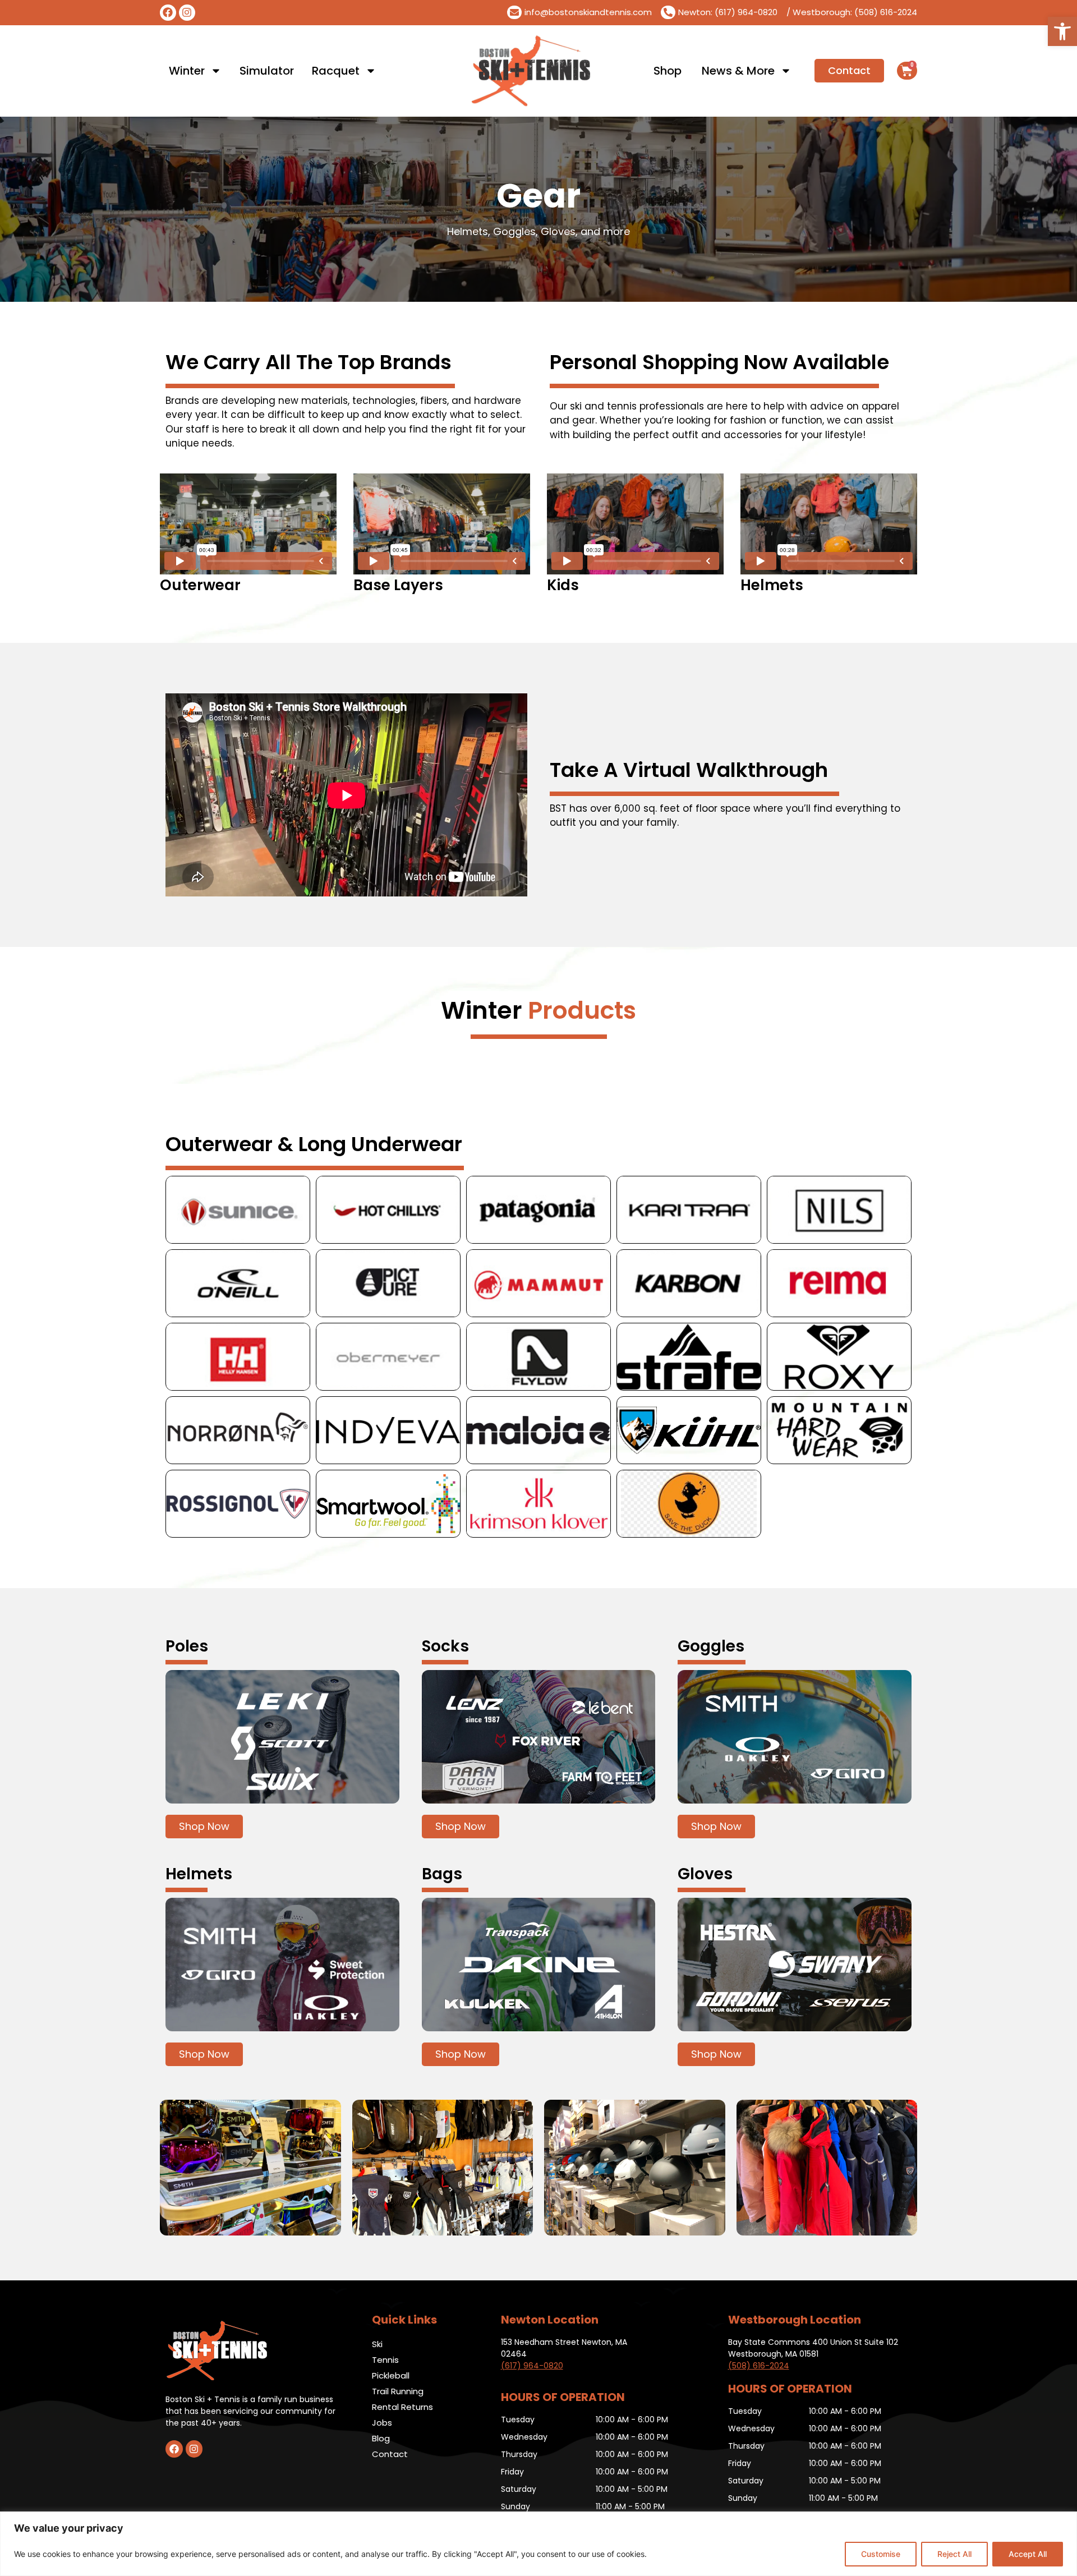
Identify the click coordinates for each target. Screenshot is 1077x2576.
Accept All (1028, 2554)
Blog (381, 2438)
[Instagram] (187, 13)
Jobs (382, 2423)
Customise (881, 2554)
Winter (187, 71)
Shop (668, 71)
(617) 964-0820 (532, 2366)
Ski (377, 2344)
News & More (738, 71)
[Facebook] (168, 13)
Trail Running (398, 2391)
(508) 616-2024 (759, 2366)
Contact (390, 2454)
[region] (538, 2544)
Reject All (954, 2554)
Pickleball (391, 2375)
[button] (1062, 31)
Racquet (336, 71)
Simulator (267, 71)
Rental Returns (402, 2407)
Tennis (385, 2360)
